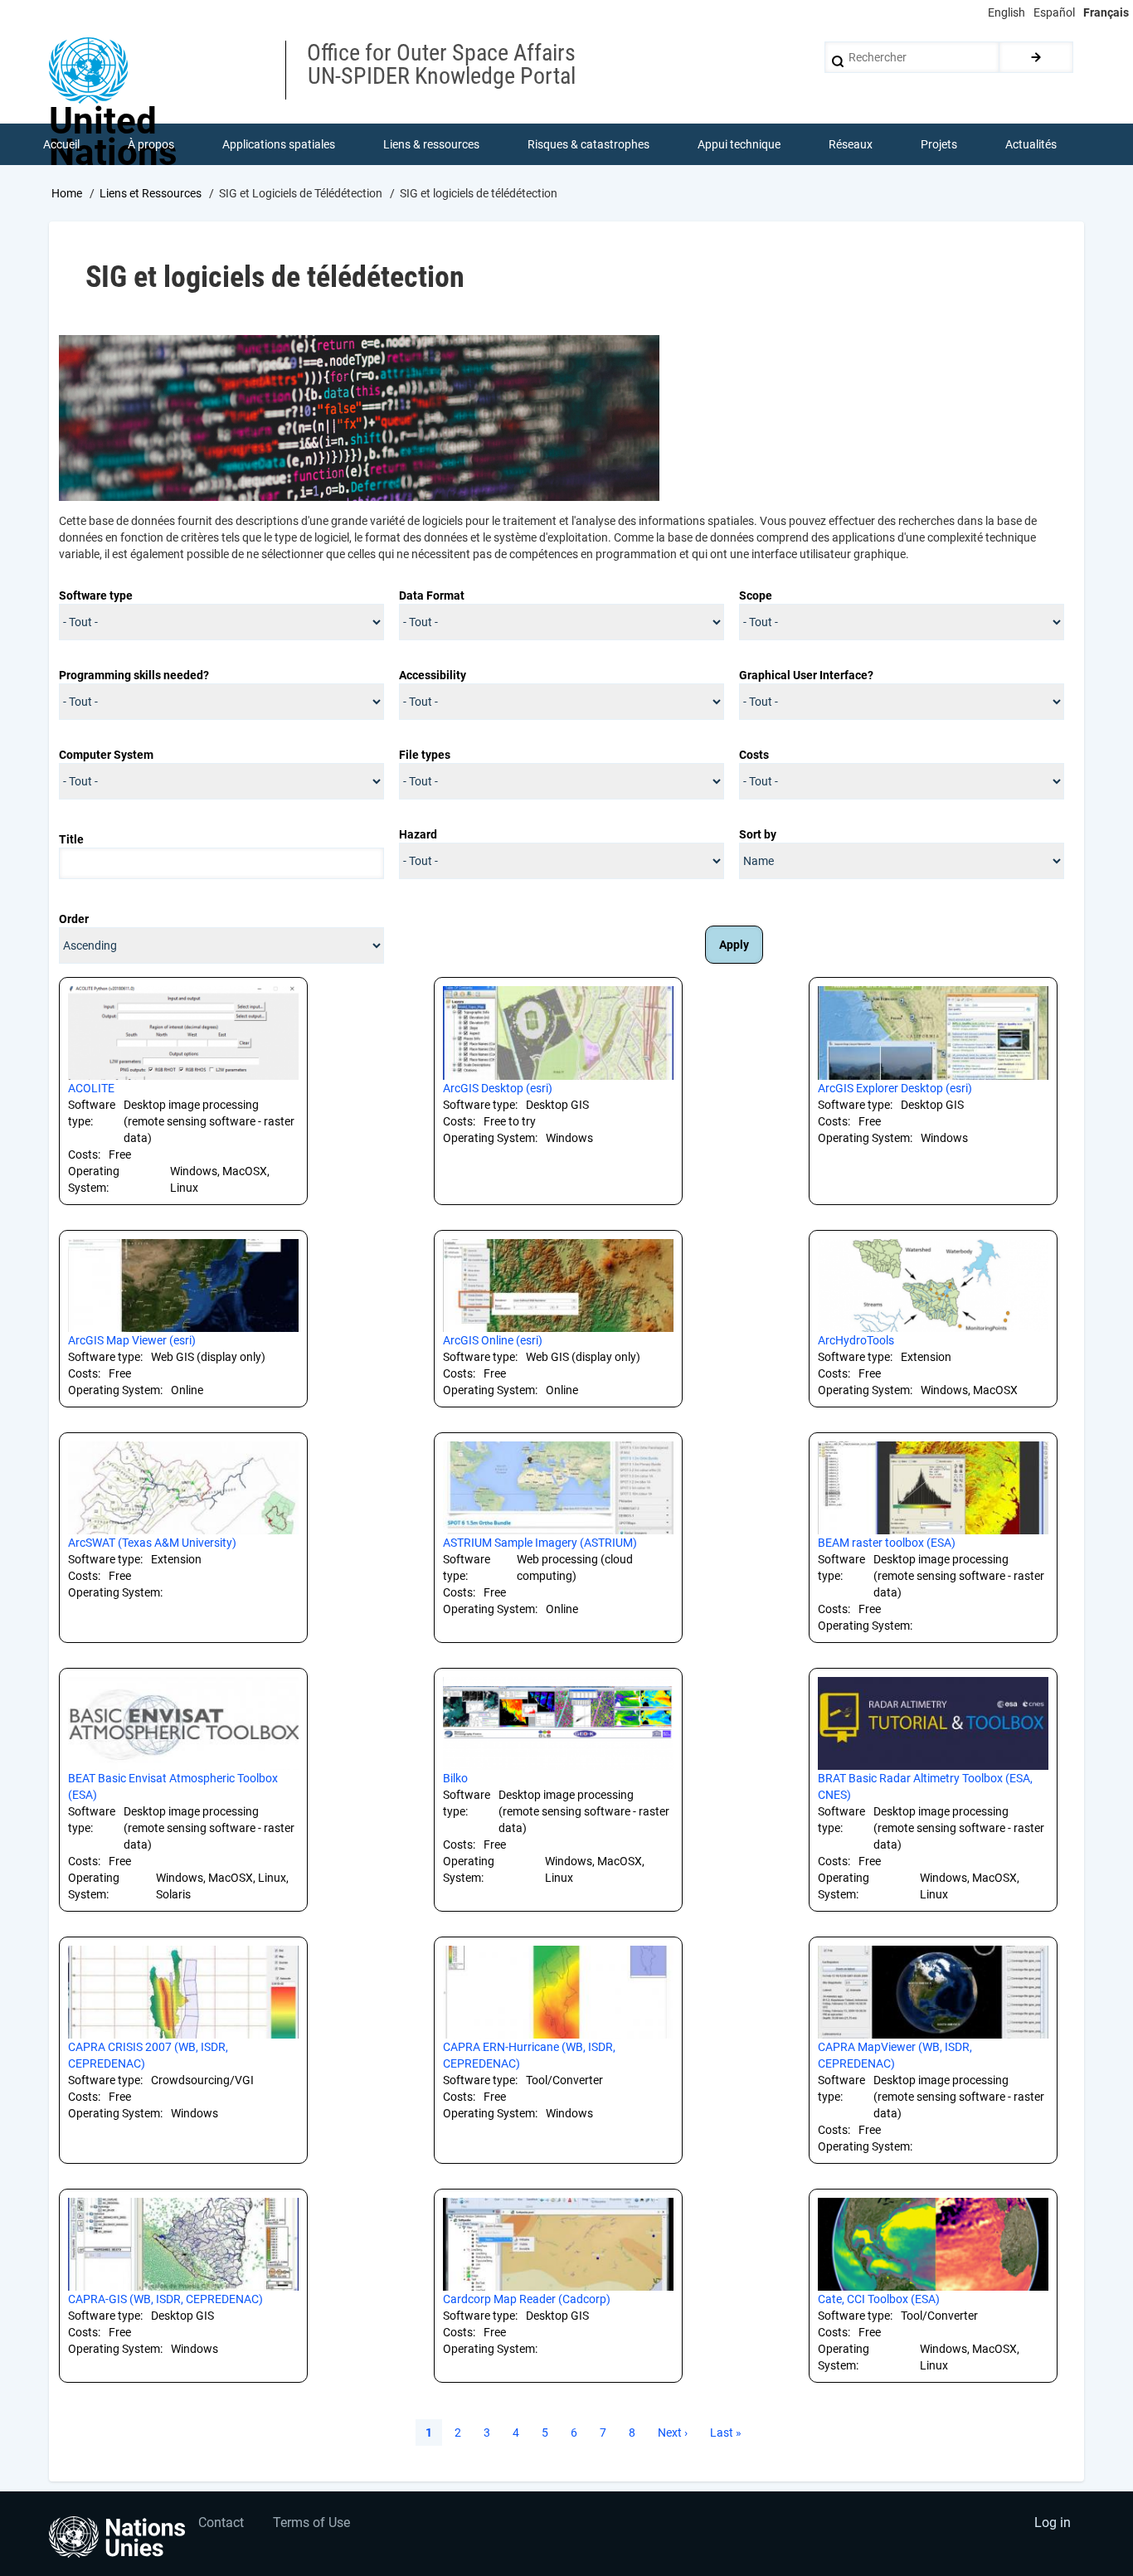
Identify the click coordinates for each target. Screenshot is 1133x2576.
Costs (754, 755)
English (1007, 12)
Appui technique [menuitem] (739, 144)
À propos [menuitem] (151, 144)
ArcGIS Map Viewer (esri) (132, 1340)
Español (1054, 12)
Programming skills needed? (134, 675)
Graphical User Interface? (806, 675)
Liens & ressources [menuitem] (431, 144)
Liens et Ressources (151, 193)
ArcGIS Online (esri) (493, 1340)
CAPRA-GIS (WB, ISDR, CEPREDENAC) (165, 2299)
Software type (96, 595)
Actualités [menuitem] (1031, 144)
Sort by (758, 834)
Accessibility (433, 675)
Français (1106, 12)
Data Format (432, 595)
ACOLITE (91, 1088)
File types (425, 755)
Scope (756, 595)
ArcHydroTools (856, 1340)
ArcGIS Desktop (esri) (498, 1088)
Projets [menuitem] (939, 144)
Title (71, 839)
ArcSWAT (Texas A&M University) (152, 1543)
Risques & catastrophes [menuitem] (588, 144)
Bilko (455, 1778)
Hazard (418, 834)
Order (74, 919)
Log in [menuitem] (1053, 2523)
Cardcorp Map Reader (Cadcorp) (527, 2299)
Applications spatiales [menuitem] (279, 144)
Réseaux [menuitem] (851, 144)
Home (67, 193)
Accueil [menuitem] (61, 144)
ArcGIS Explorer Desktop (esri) (895, 1088)
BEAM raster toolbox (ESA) (887, 1543)
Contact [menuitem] (221, 2523)
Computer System (106, 755)
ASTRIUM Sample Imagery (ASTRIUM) (540, 1543)
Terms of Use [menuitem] (311, 2523)
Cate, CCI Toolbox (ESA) (879, 2299)
